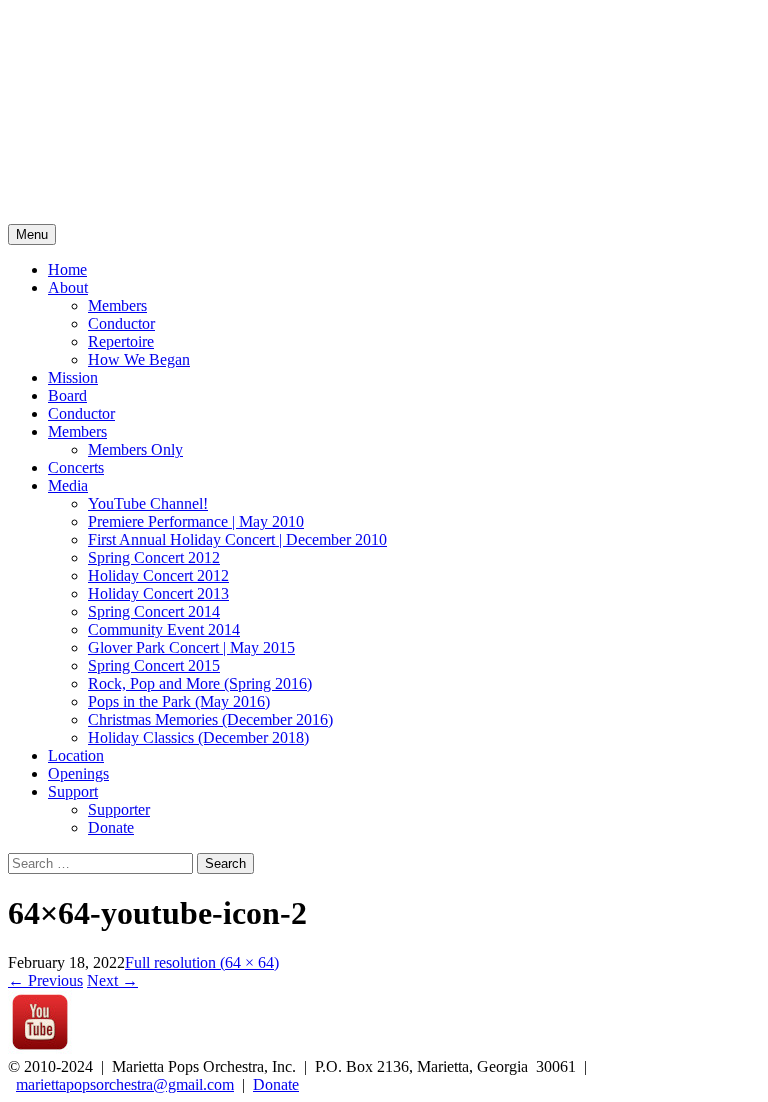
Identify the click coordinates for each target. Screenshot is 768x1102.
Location (76, 755)
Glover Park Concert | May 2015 (191, 647)
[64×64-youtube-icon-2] (40, 1048)
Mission (73, 377)
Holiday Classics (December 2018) (198, 737)
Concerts (76, 467)
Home (67, 269)
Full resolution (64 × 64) (202, 962)
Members (117, 305)
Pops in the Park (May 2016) (179, 701)
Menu (32, 234)
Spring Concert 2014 (154, 611)
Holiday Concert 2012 (158, 575)
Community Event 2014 (164, 629)
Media (68, 485)
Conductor (121, 323)
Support (73, 791)
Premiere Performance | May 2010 (196, 521)
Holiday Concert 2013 (158, 593)
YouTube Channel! (148, 503)
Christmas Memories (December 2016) (210, 719)
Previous (45, 980)
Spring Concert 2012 (154, 557)
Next (112, 980)
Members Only (135, 449)
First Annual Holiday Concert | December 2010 (237, 539)
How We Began (139, 359)
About (68, 287)
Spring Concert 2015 (154, 665)
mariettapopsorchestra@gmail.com (125, 1084)
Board (67, 395)
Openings (78, 773)
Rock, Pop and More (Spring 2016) (200, 683)
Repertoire (121, 341)
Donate (111, 827)
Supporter (119, 809)
